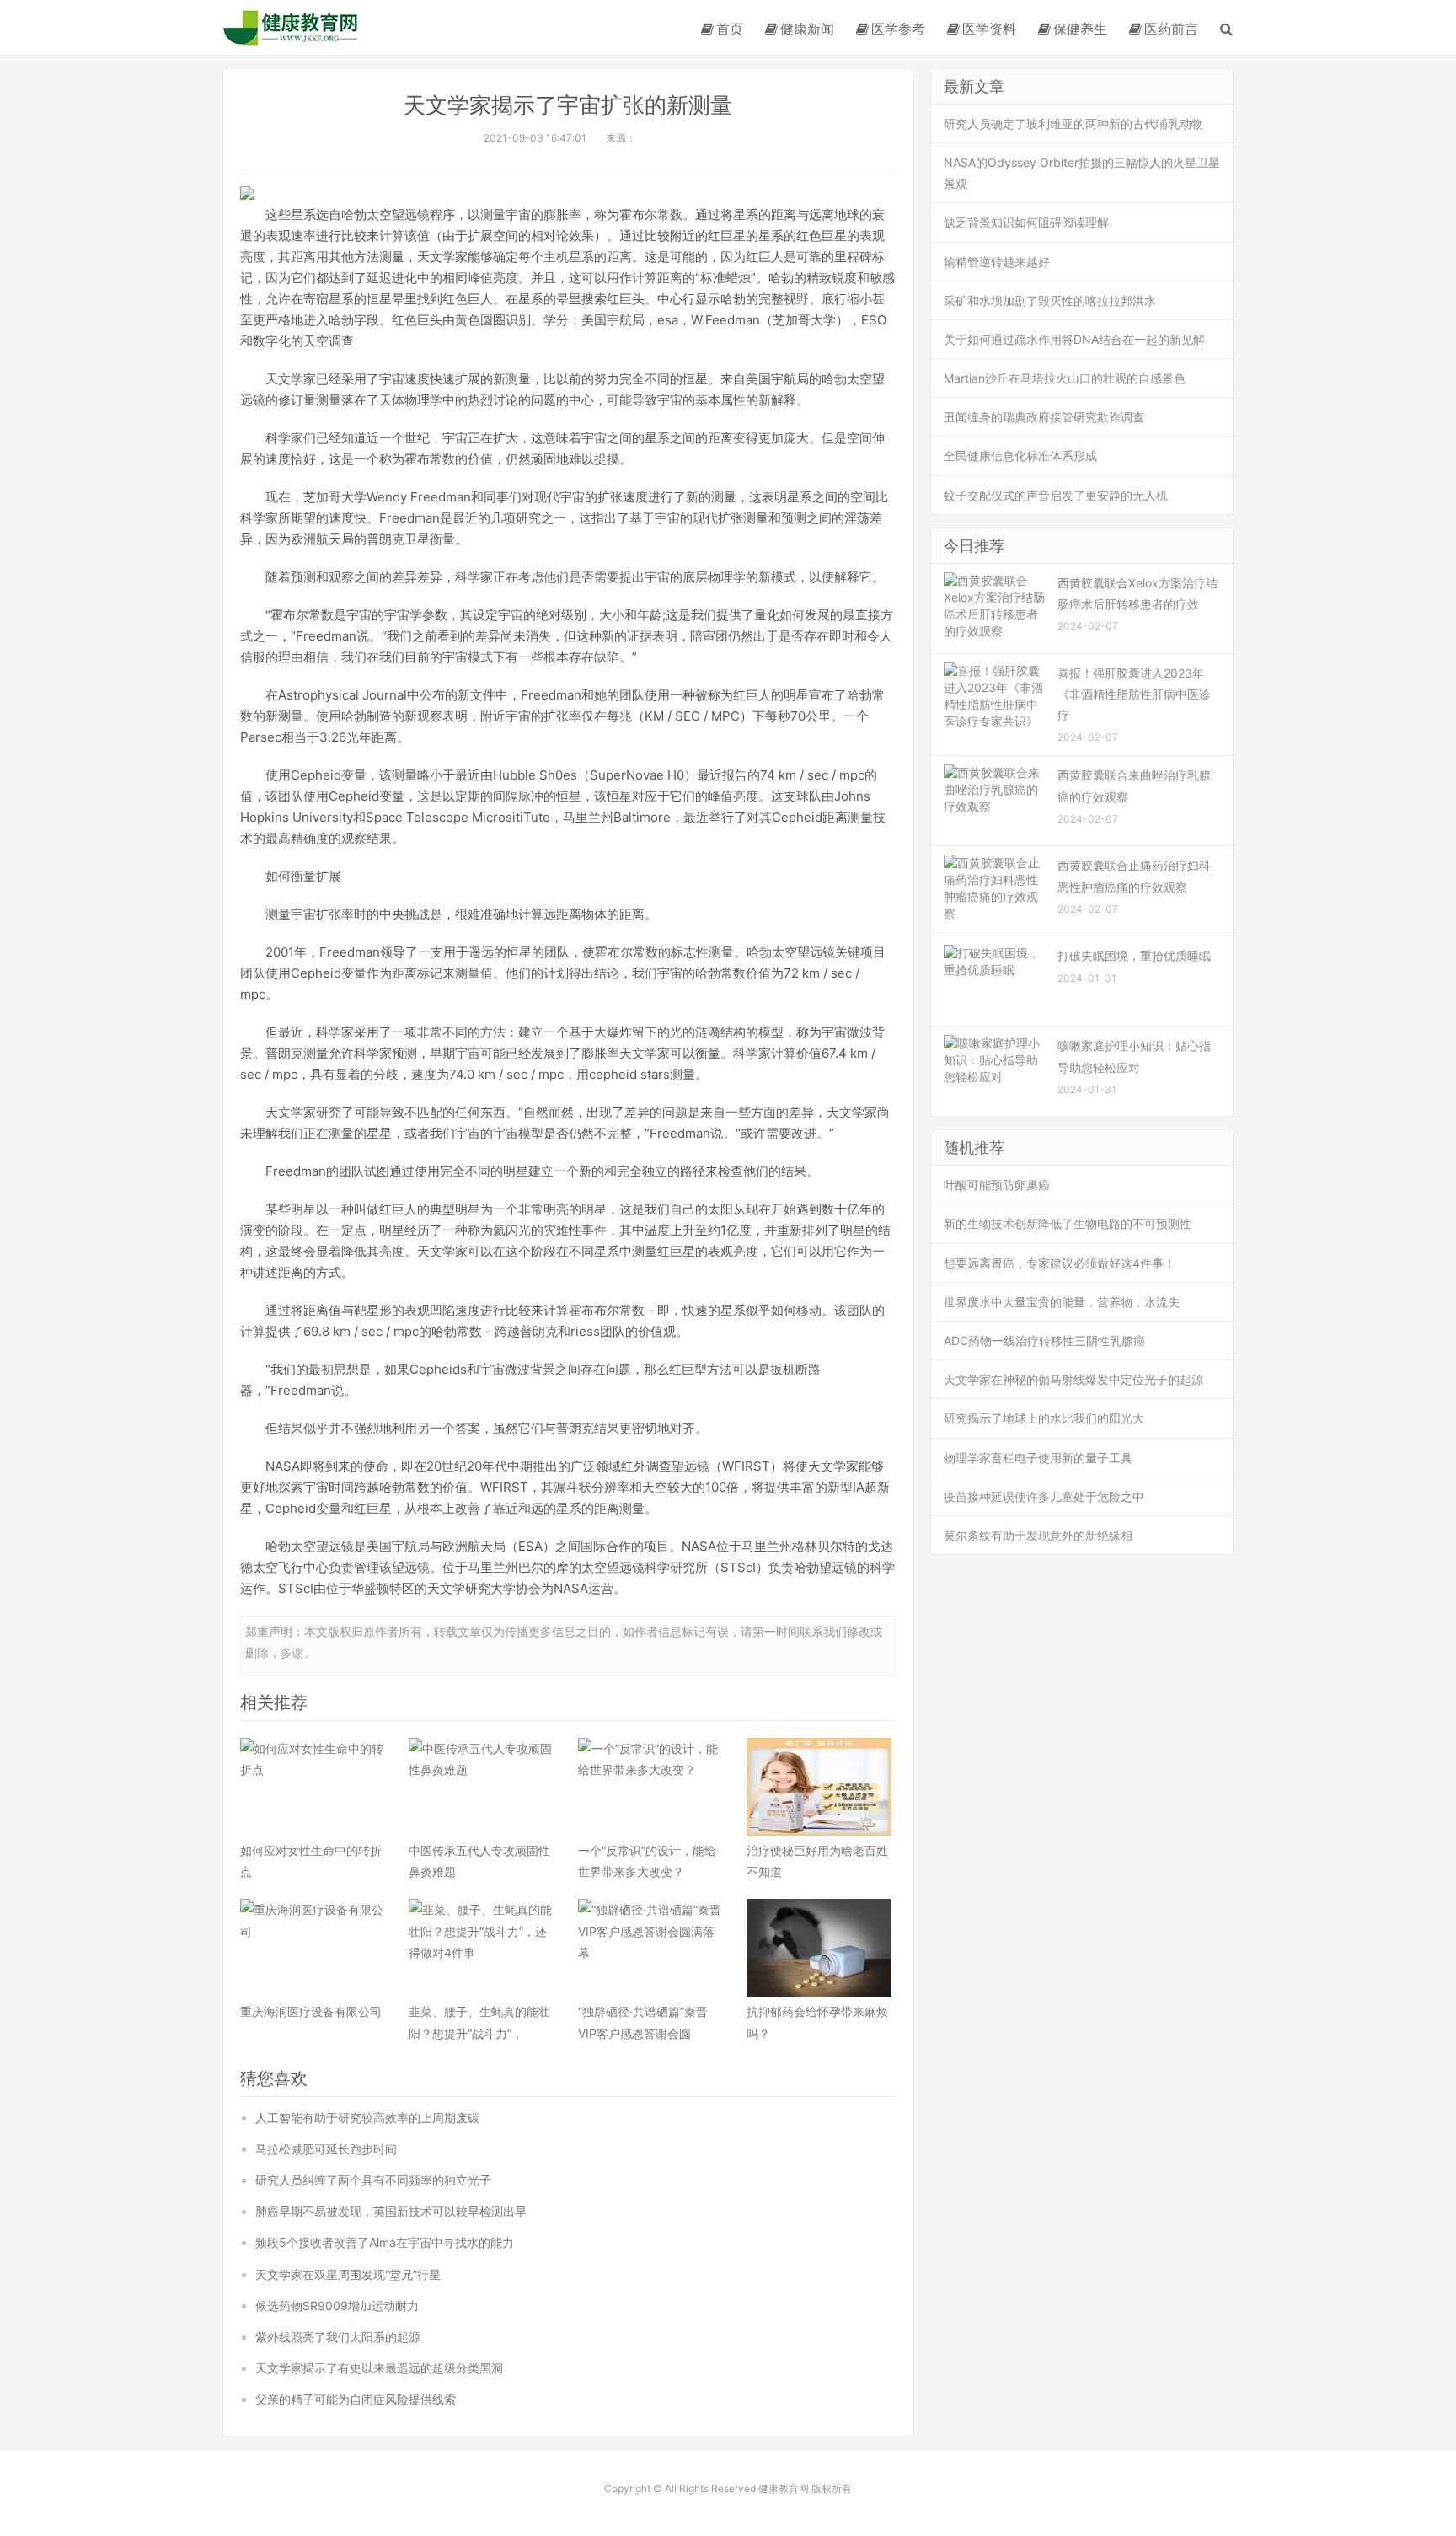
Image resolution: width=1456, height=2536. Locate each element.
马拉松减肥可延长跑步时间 (326, 2149)
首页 (730, 29)
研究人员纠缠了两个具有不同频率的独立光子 (373, 2180)
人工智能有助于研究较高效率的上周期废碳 (367, 2118)
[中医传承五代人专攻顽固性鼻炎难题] (481, 1787)
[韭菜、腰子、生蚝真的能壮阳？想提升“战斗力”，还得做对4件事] (481, 1948)
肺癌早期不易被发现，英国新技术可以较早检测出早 (391, 2211)
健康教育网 (291, 27)
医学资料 (989, 29)
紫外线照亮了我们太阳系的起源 (338, 2337)
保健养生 (1080, 29)
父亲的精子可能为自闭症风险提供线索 (356, 2399)
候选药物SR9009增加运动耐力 (337, 2305)
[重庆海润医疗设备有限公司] (313, 1948)
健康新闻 (807, 29)
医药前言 (1171, 29)
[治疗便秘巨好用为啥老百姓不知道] (819, 1787)
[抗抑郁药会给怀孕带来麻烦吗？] (819, 1948)
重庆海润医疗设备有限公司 (311, 2011)
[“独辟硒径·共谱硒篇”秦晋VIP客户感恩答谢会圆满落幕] (650, 1948)
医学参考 (898, 29)
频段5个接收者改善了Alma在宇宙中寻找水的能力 (385, 2242)
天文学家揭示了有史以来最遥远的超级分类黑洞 (379, 2368)
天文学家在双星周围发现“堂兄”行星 (348, 2274)
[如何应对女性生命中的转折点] (313, 1787)
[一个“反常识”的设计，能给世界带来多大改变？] (650, 1787)
